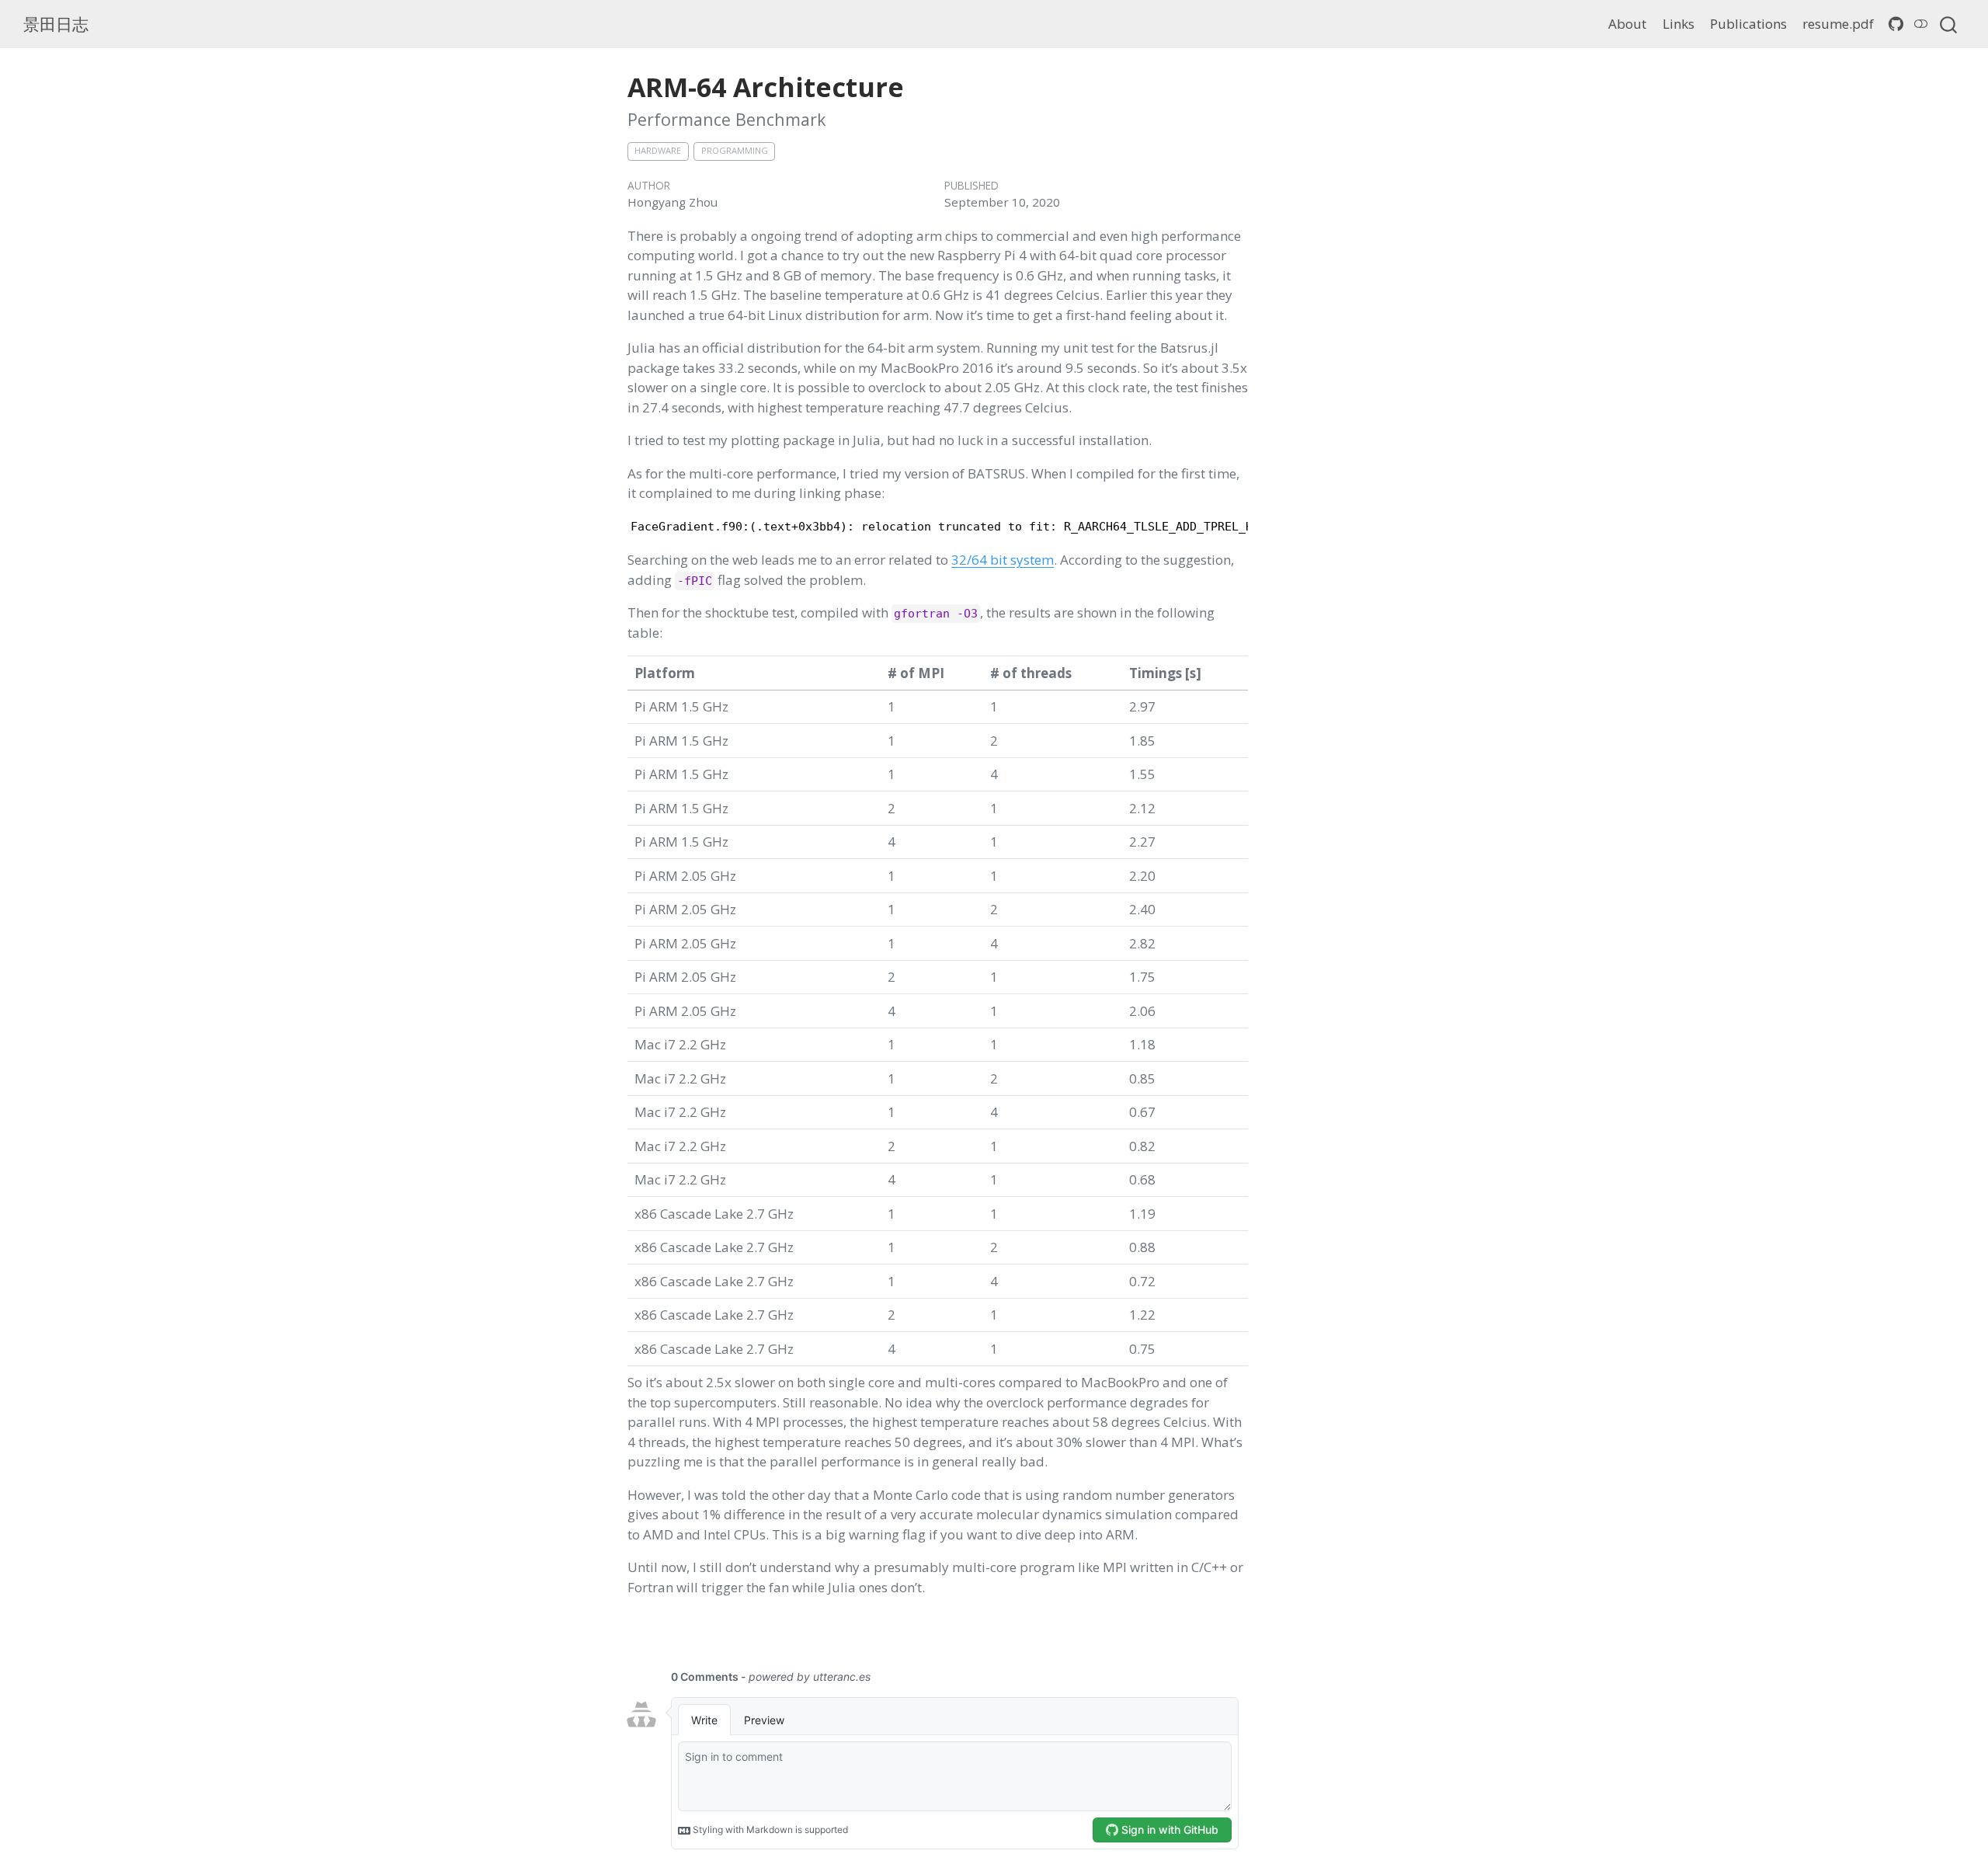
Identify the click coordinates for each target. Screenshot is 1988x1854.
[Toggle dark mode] (1921, 24)
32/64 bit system (1003, 560)
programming (735, 150)
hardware (658, 150)
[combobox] (1949, 24)
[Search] (1948, 24)
